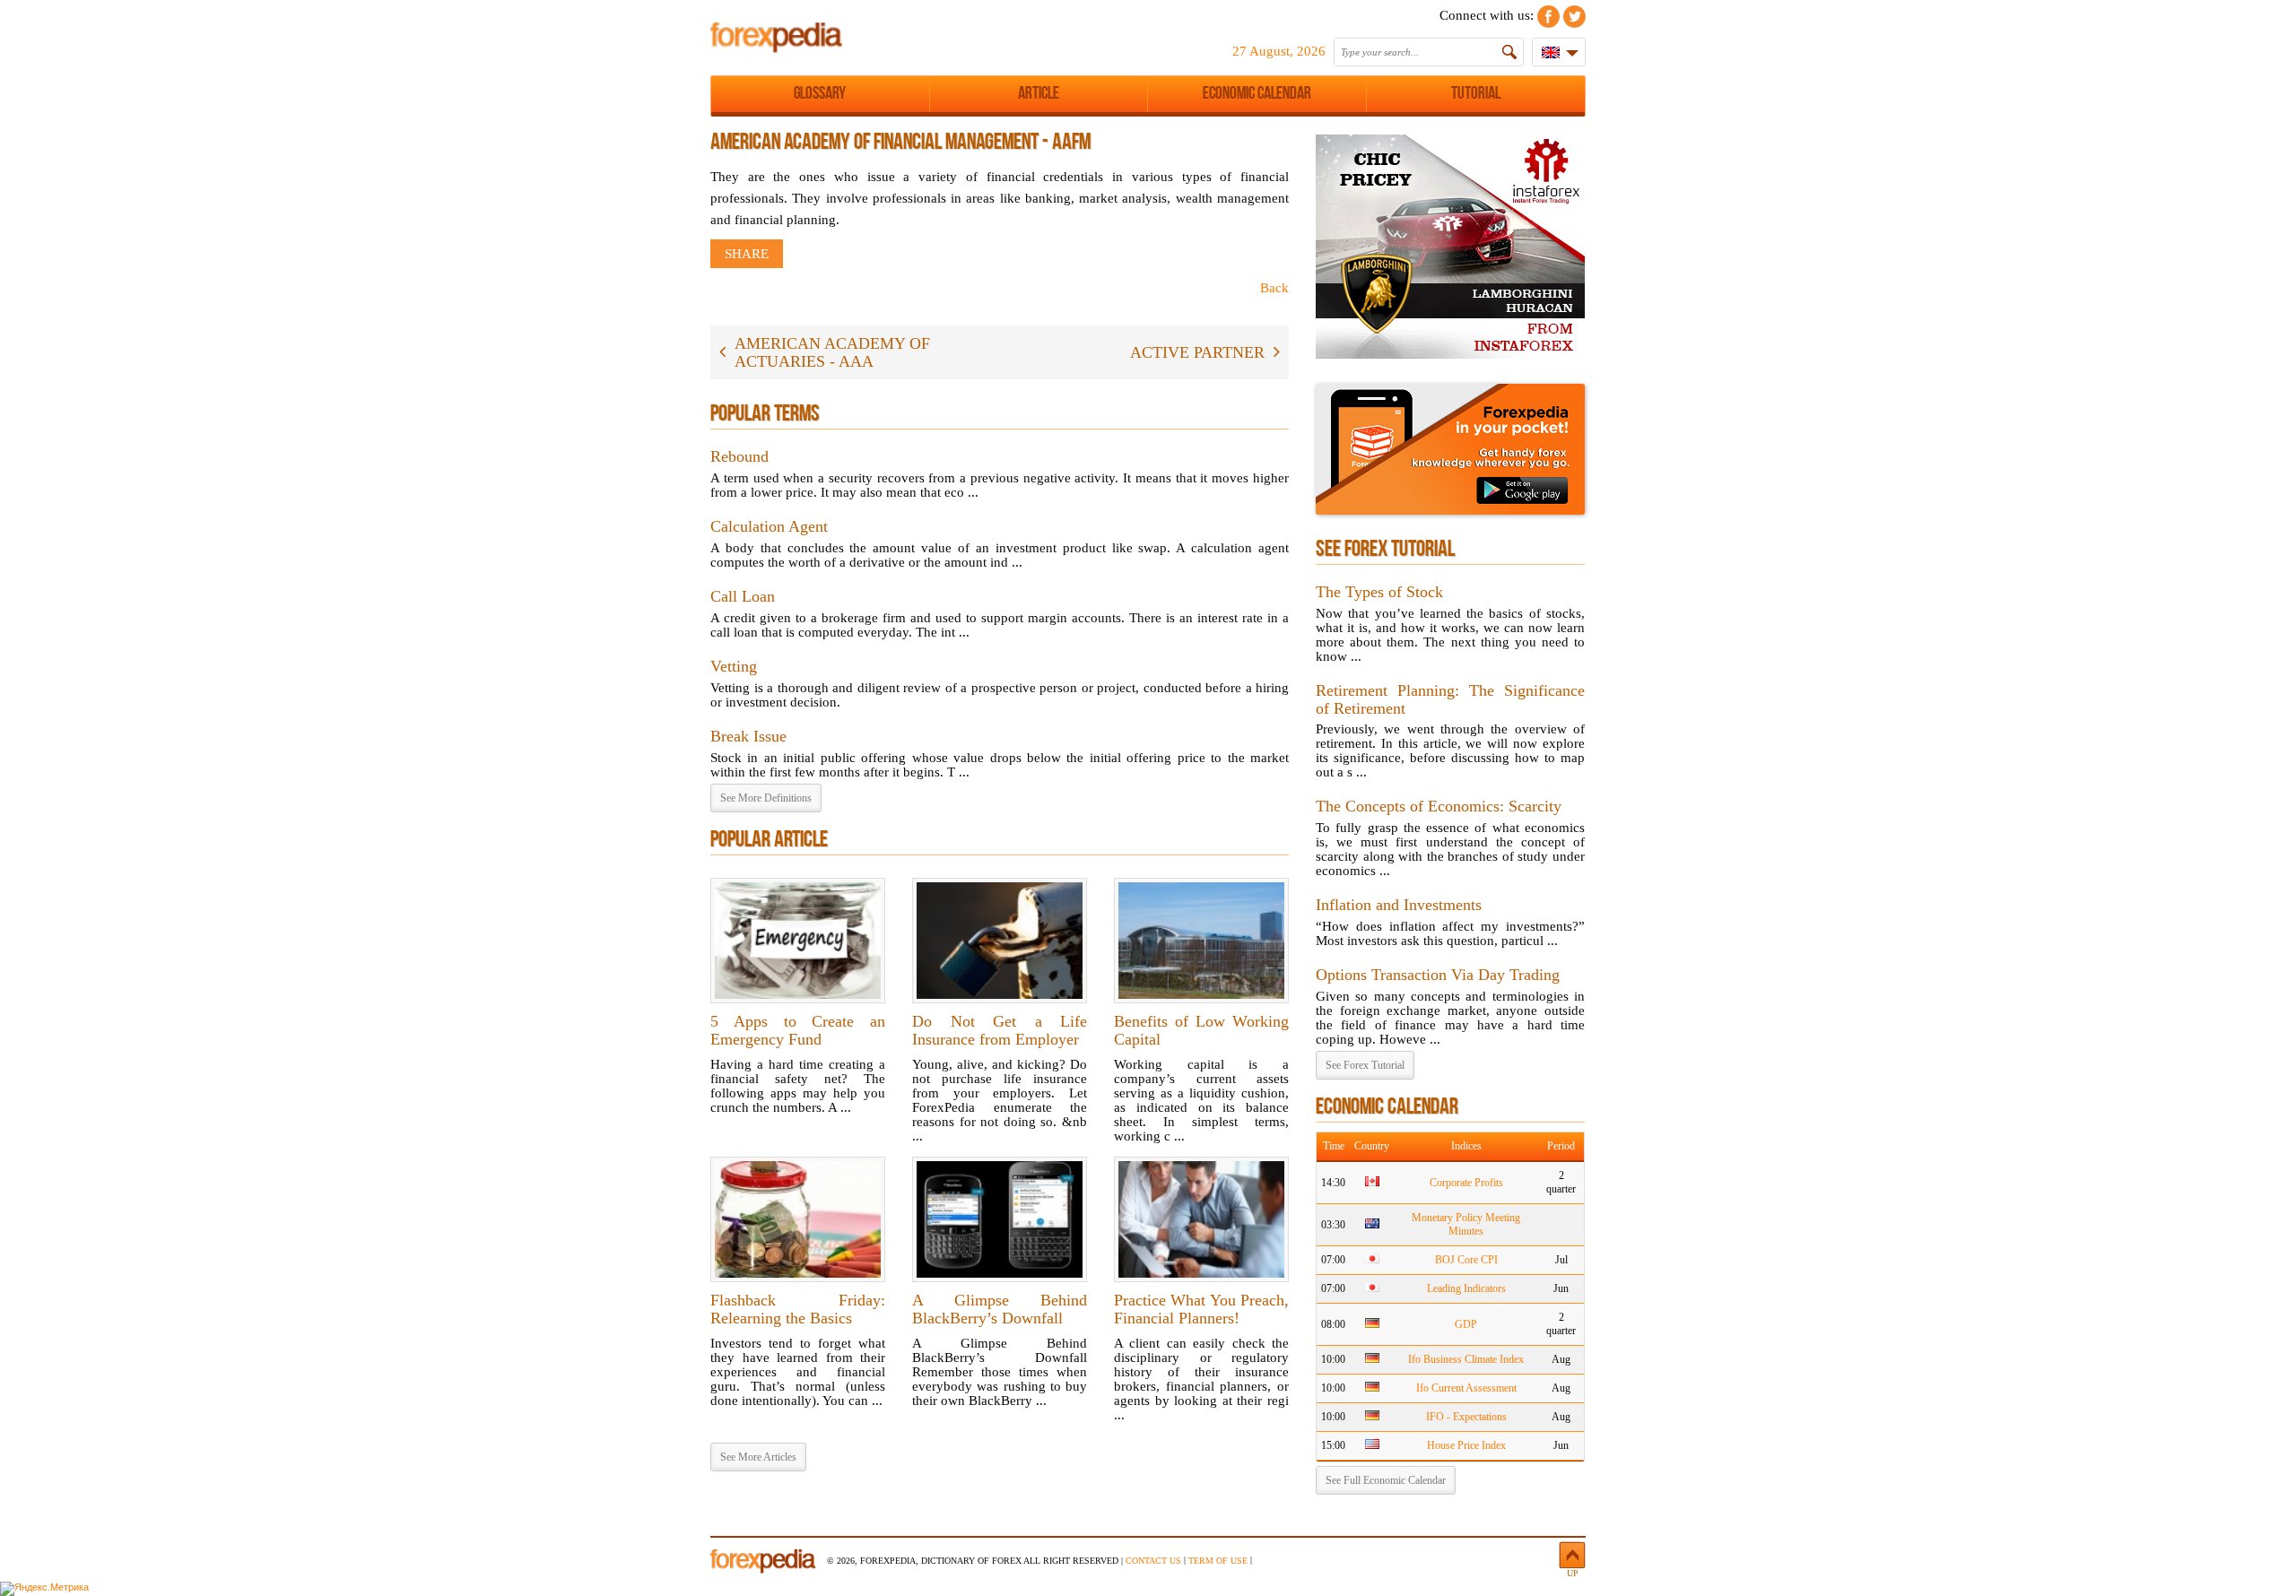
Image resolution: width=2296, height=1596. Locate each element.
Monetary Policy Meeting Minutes (1466, 1224)
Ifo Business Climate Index (1466, 1359)
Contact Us (1153, 1561)
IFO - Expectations (1466, 1417)
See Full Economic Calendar (1386, 1480)
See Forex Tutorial (1365, 1065)
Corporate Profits (1466, 1183)
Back (1274, 288)
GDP (1466, 1324)
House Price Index (1466, 1445)
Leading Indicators (1466, 1288)
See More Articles (758, 1457)
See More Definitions (766, 798)
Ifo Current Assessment (1466, 1388)
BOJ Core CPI (1466, 1260)
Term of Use (1218, 1561)
